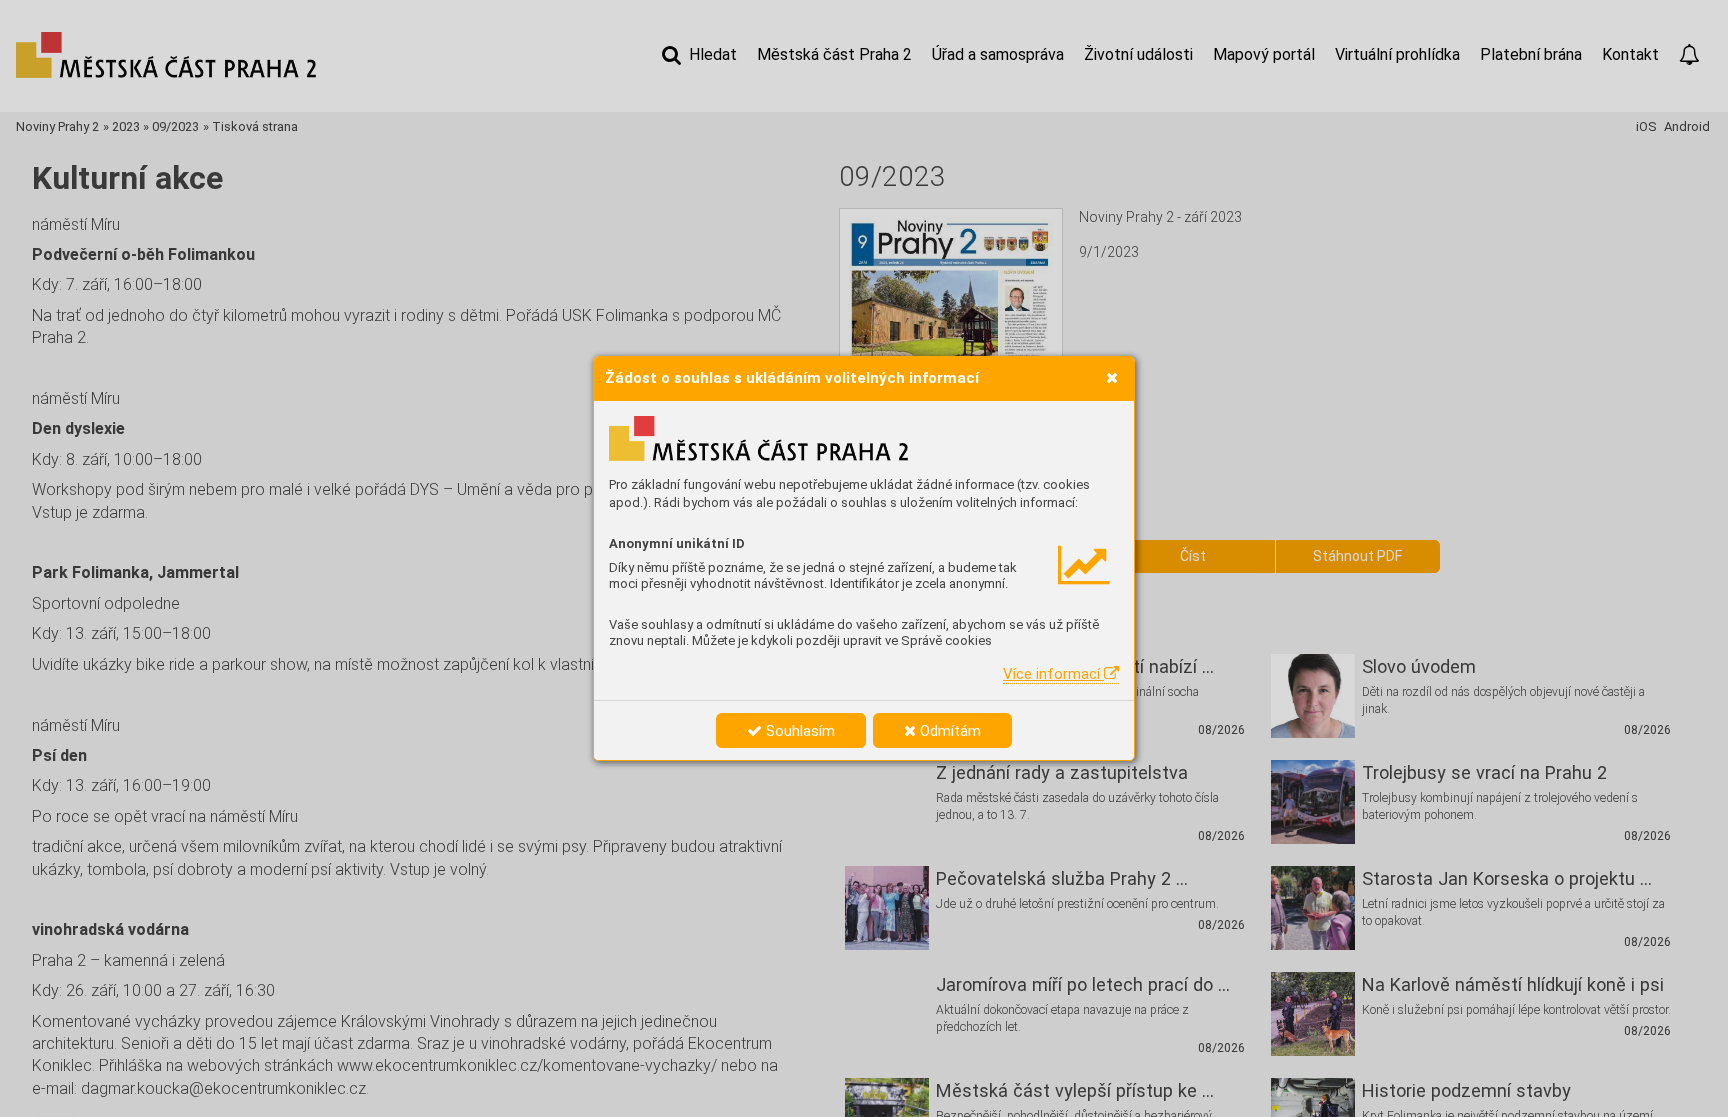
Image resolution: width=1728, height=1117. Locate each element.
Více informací (1053, 674)
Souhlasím (798, 731)
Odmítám (948, 731)
